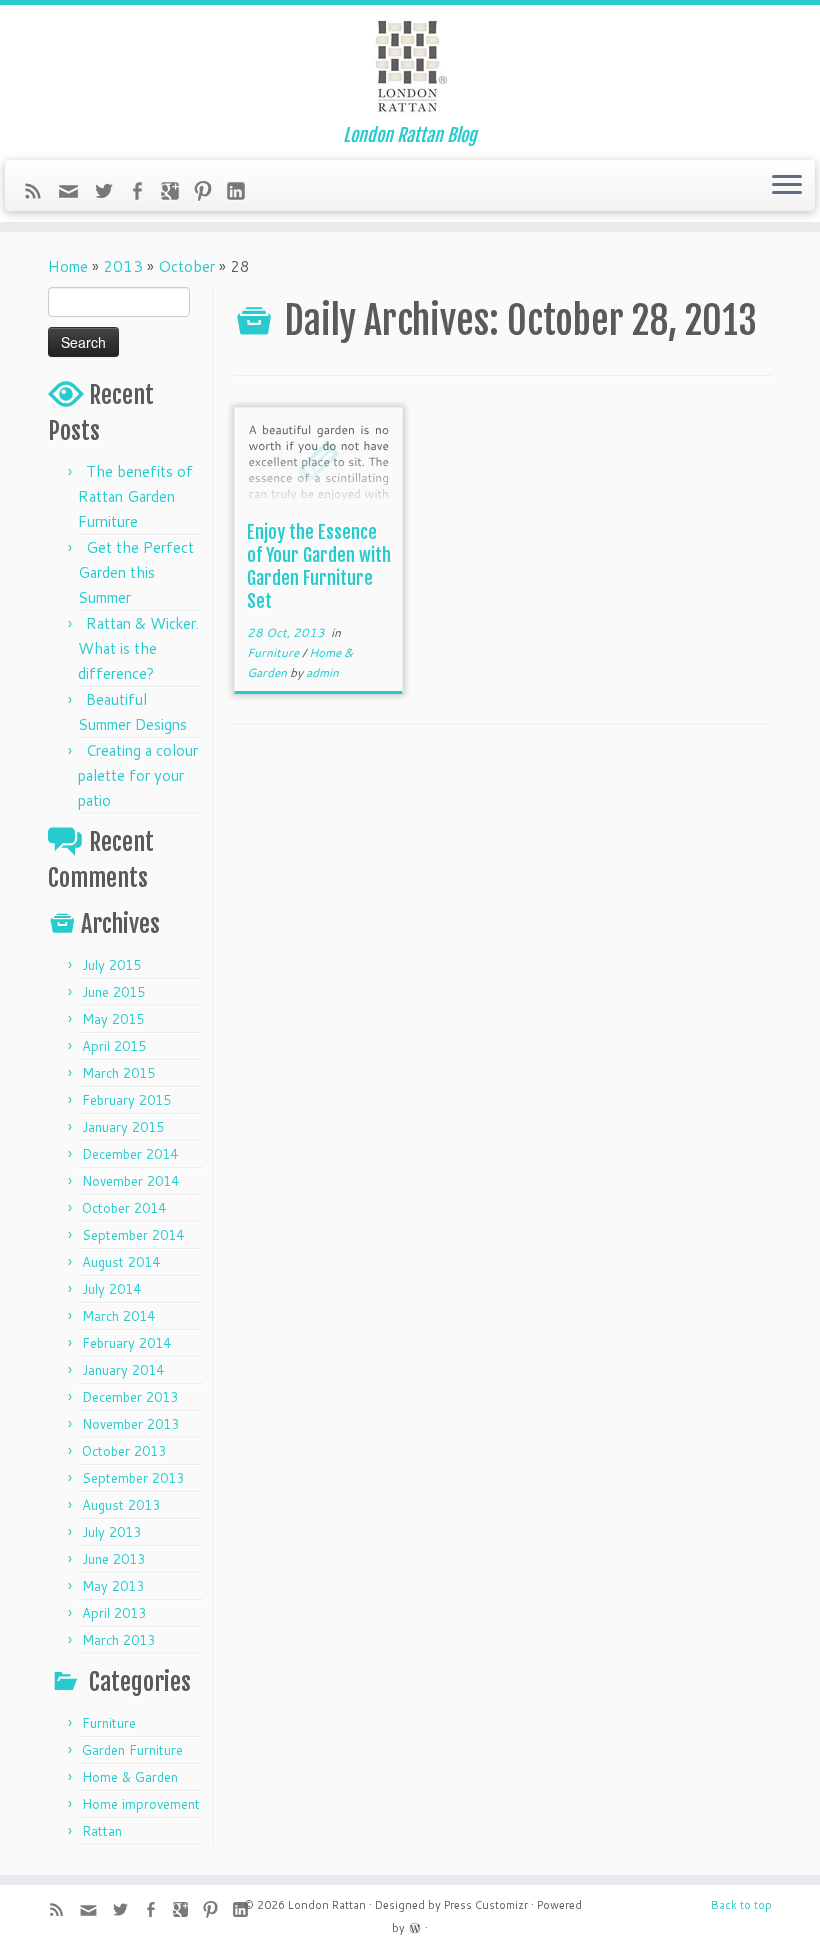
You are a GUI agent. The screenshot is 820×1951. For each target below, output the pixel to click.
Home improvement (141, 1804)
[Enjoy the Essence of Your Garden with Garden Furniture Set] (318, 459)
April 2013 (114, 1613)
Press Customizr (486, 1905)
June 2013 (113, 1559)
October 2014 (124, 1208)
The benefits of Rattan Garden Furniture (135, 496)
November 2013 (130, 1424)
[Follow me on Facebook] (143, 193)
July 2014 (111, 1289)
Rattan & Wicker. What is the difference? (138, 648)
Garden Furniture (132, 1750)
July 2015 (111, 965)
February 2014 (126, 1343)
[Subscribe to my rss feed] (39, 193)
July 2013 (111, 1532)
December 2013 (130, 1397)
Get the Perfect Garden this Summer (136, 572)
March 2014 (118, 1316)
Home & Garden (130, 1777)
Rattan (102, 1831)
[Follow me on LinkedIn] (242, 193)
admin (322, 672)
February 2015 (126, 1100)
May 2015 (113, 1019)
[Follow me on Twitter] (110, 193)
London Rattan (327, 1905)
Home (68, 266)
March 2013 (118, 1640)
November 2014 (130, 1181)
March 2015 (118, 1073)
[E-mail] (75, 196)
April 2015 (114, 1046)
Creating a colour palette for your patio (138, 775)
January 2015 (123, 1127)
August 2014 (121, 1262)
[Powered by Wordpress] (415, 1926)
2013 (123, 266)
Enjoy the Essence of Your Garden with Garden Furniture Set (319, 566)
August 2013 (121, 1505)
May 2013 (113, 1586)
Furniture (109, 1723)
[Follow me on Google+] (176, 193)
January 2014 (123, 1370)
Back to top (741, 1905)
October (186, 266)
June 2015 (113, 992)
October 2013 (124, 1451)
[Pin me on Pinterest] (209, 193)
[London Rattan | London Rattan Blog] (410, 65)
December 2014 (130, 1154)
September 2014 (133, 1235)
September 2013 (133, 1478)
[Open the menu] (787, 186)
